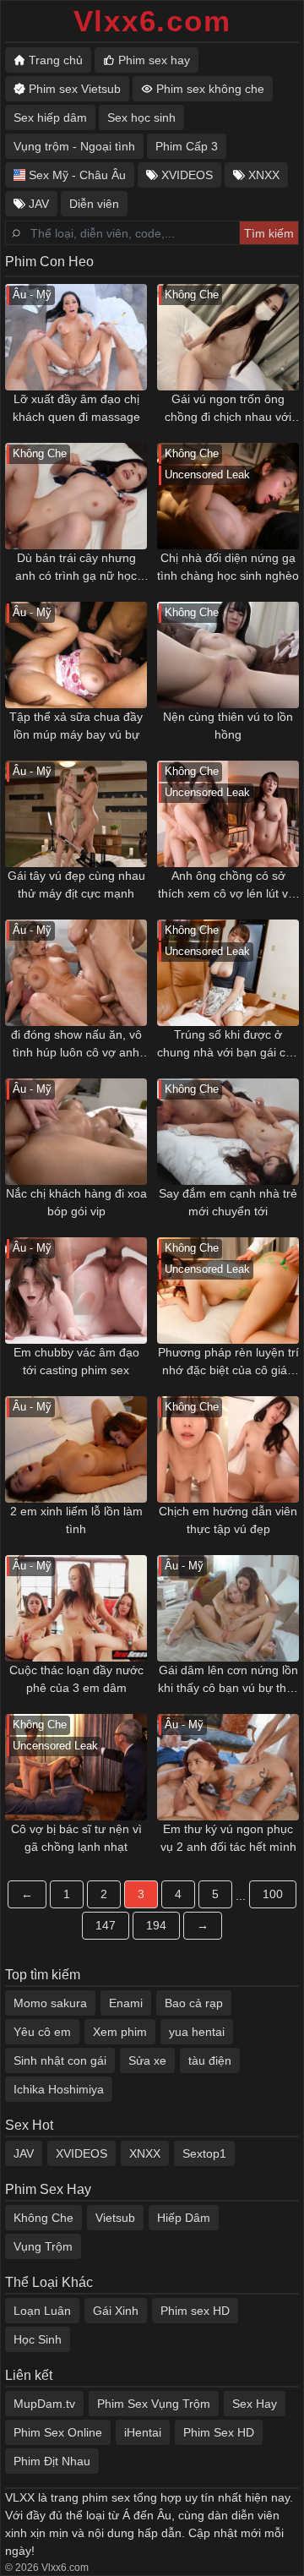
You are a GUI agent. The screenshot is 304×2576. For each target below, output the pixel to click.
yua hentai (197, 2032)
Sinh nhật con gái (60, 2060)
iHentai (143, 2432)
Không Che (43, 2218)
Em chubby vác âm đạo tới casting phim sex (76, 1361)
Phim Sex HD (219, 2432)
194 (156, 1925)
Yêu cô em (42, 2032)
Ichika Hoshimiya (59, 2089)
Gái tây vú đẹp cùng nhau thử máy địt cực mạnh (76, 884)
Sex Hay (255, 2404)
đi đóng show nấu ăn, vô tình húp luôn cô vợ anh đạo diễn (76, 1045)
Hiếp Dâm (184, 2218)
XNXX (145, 2153)
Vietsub (115, 2218)
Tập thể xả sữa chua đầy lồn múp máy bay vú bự (76, 726)
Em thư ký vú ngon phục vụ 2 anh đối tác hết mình (228, 1838)
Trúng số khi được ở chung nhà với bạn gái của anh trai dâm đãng (228, 1045)
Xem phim (120, 2032)
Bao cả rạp (194, 2003)
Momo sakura (50, 2003)
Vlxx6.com (152, 21)
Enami (126, 2003)
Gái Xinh (116, 2311)
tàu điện (210, 2060)
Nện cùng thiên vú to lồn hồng (228, 726)
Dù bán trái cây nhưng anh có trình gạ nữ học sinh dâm (76, 568)
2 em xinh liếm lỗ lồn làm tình (76, 1520)
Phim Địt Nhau (52, 2461)
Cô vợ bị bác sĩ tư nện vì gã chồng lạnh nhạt (76, 1838)
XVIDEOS (81, 2153)
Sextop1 (204, 2153)
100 (273, 1894)
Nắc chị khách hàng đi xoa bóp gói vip (76, 1202)
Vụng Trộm (43, 2246)
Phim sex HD (195, 2311)
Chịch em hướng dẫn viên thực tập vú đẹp (228, 1520)
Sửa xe (147, 2060)
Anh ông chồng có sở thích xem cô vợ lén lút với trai (228, 886)
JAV (24, 2153)
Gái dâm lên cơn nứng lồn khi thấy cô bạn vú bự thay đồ (228, 1680)
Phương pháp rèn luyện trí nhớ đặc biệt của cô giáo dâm (228, 1362)
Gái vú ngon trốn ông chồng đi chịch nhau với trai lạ (228, 409)
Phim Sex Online (58, 2432)
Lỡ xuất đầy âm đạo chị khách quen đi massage (76, 408)
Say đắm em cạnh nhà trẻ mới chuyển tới (228, 1202)
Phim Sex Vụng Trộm (154, 2404)
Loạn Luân (42, 2311)
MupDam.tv (44, 2404)
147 (106, 1925)
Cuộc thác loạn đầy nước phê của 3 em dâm (76, 1679)
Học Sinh (38, 2339)
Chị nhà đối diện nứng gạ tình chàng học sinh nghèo (228, 567)
